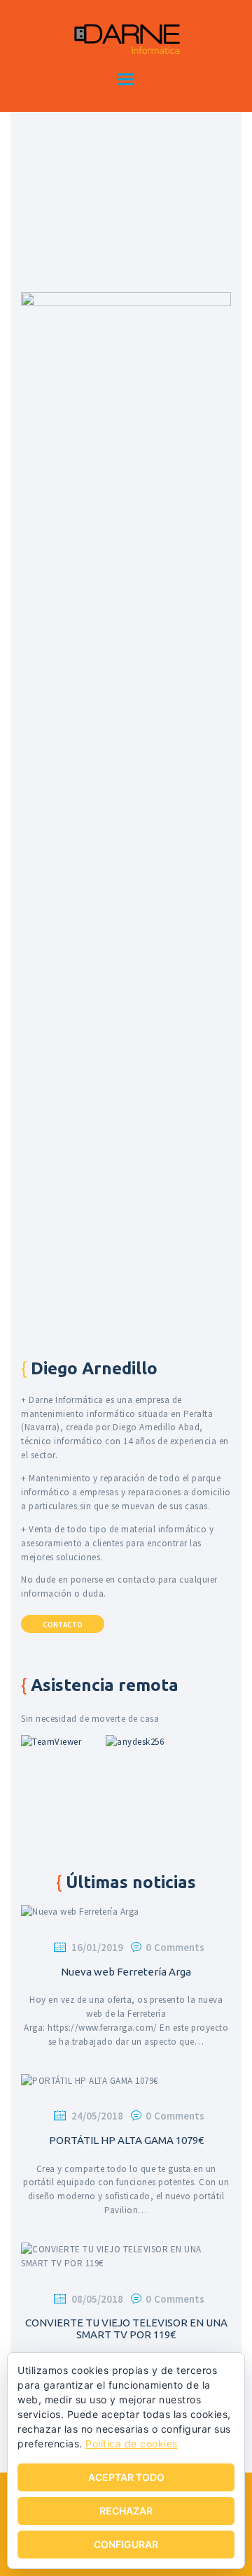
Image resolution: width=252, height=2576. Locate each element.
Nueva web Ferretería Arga (126, 1972)
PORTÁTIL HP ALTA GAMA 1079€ (126, 2140)
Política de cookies (132, 2444)
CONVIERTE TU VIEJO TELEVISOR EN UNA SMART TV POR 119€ (126, 2329)
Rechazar (126, 2511)
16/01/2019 (97, 1947)
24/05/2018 (97, 2116)
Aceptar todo (126, 2477)
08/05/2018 (97, 2299)
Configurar (126, 2544)
